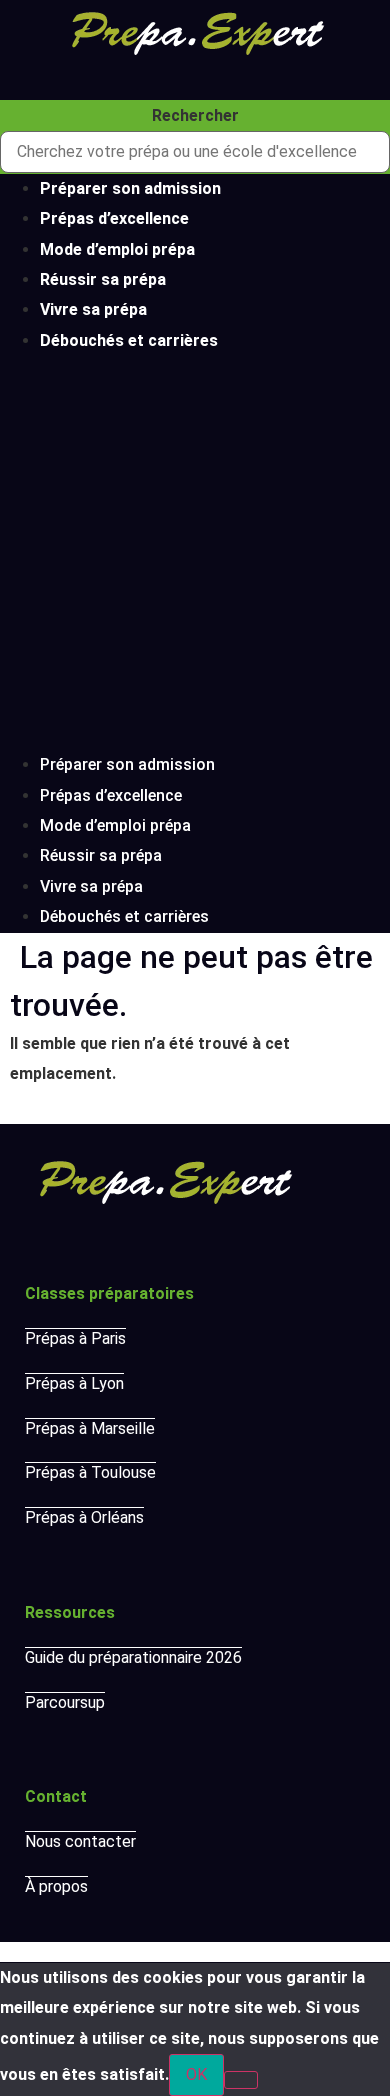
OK (196, 2074)
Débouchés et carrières (129, 340)
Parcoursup (65, 1702)
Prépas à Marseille (90, 1428)
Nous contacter (80, 1841)
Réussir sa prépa (103, 279)
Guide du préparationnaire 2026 (133, 1657)
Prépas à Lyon (74, 1383)
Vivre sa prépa (93, 309)
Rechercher (195, 116)
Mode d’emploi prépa (117, 249)
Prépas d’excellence (114, 218)
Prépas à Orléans (84, 1517)
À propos (56, 1886)
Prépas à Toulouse (90, 1472)
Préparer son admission (130, 188)
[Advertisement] (195, 553)
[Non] (241, 2080)
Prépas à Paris (75, 1338)
